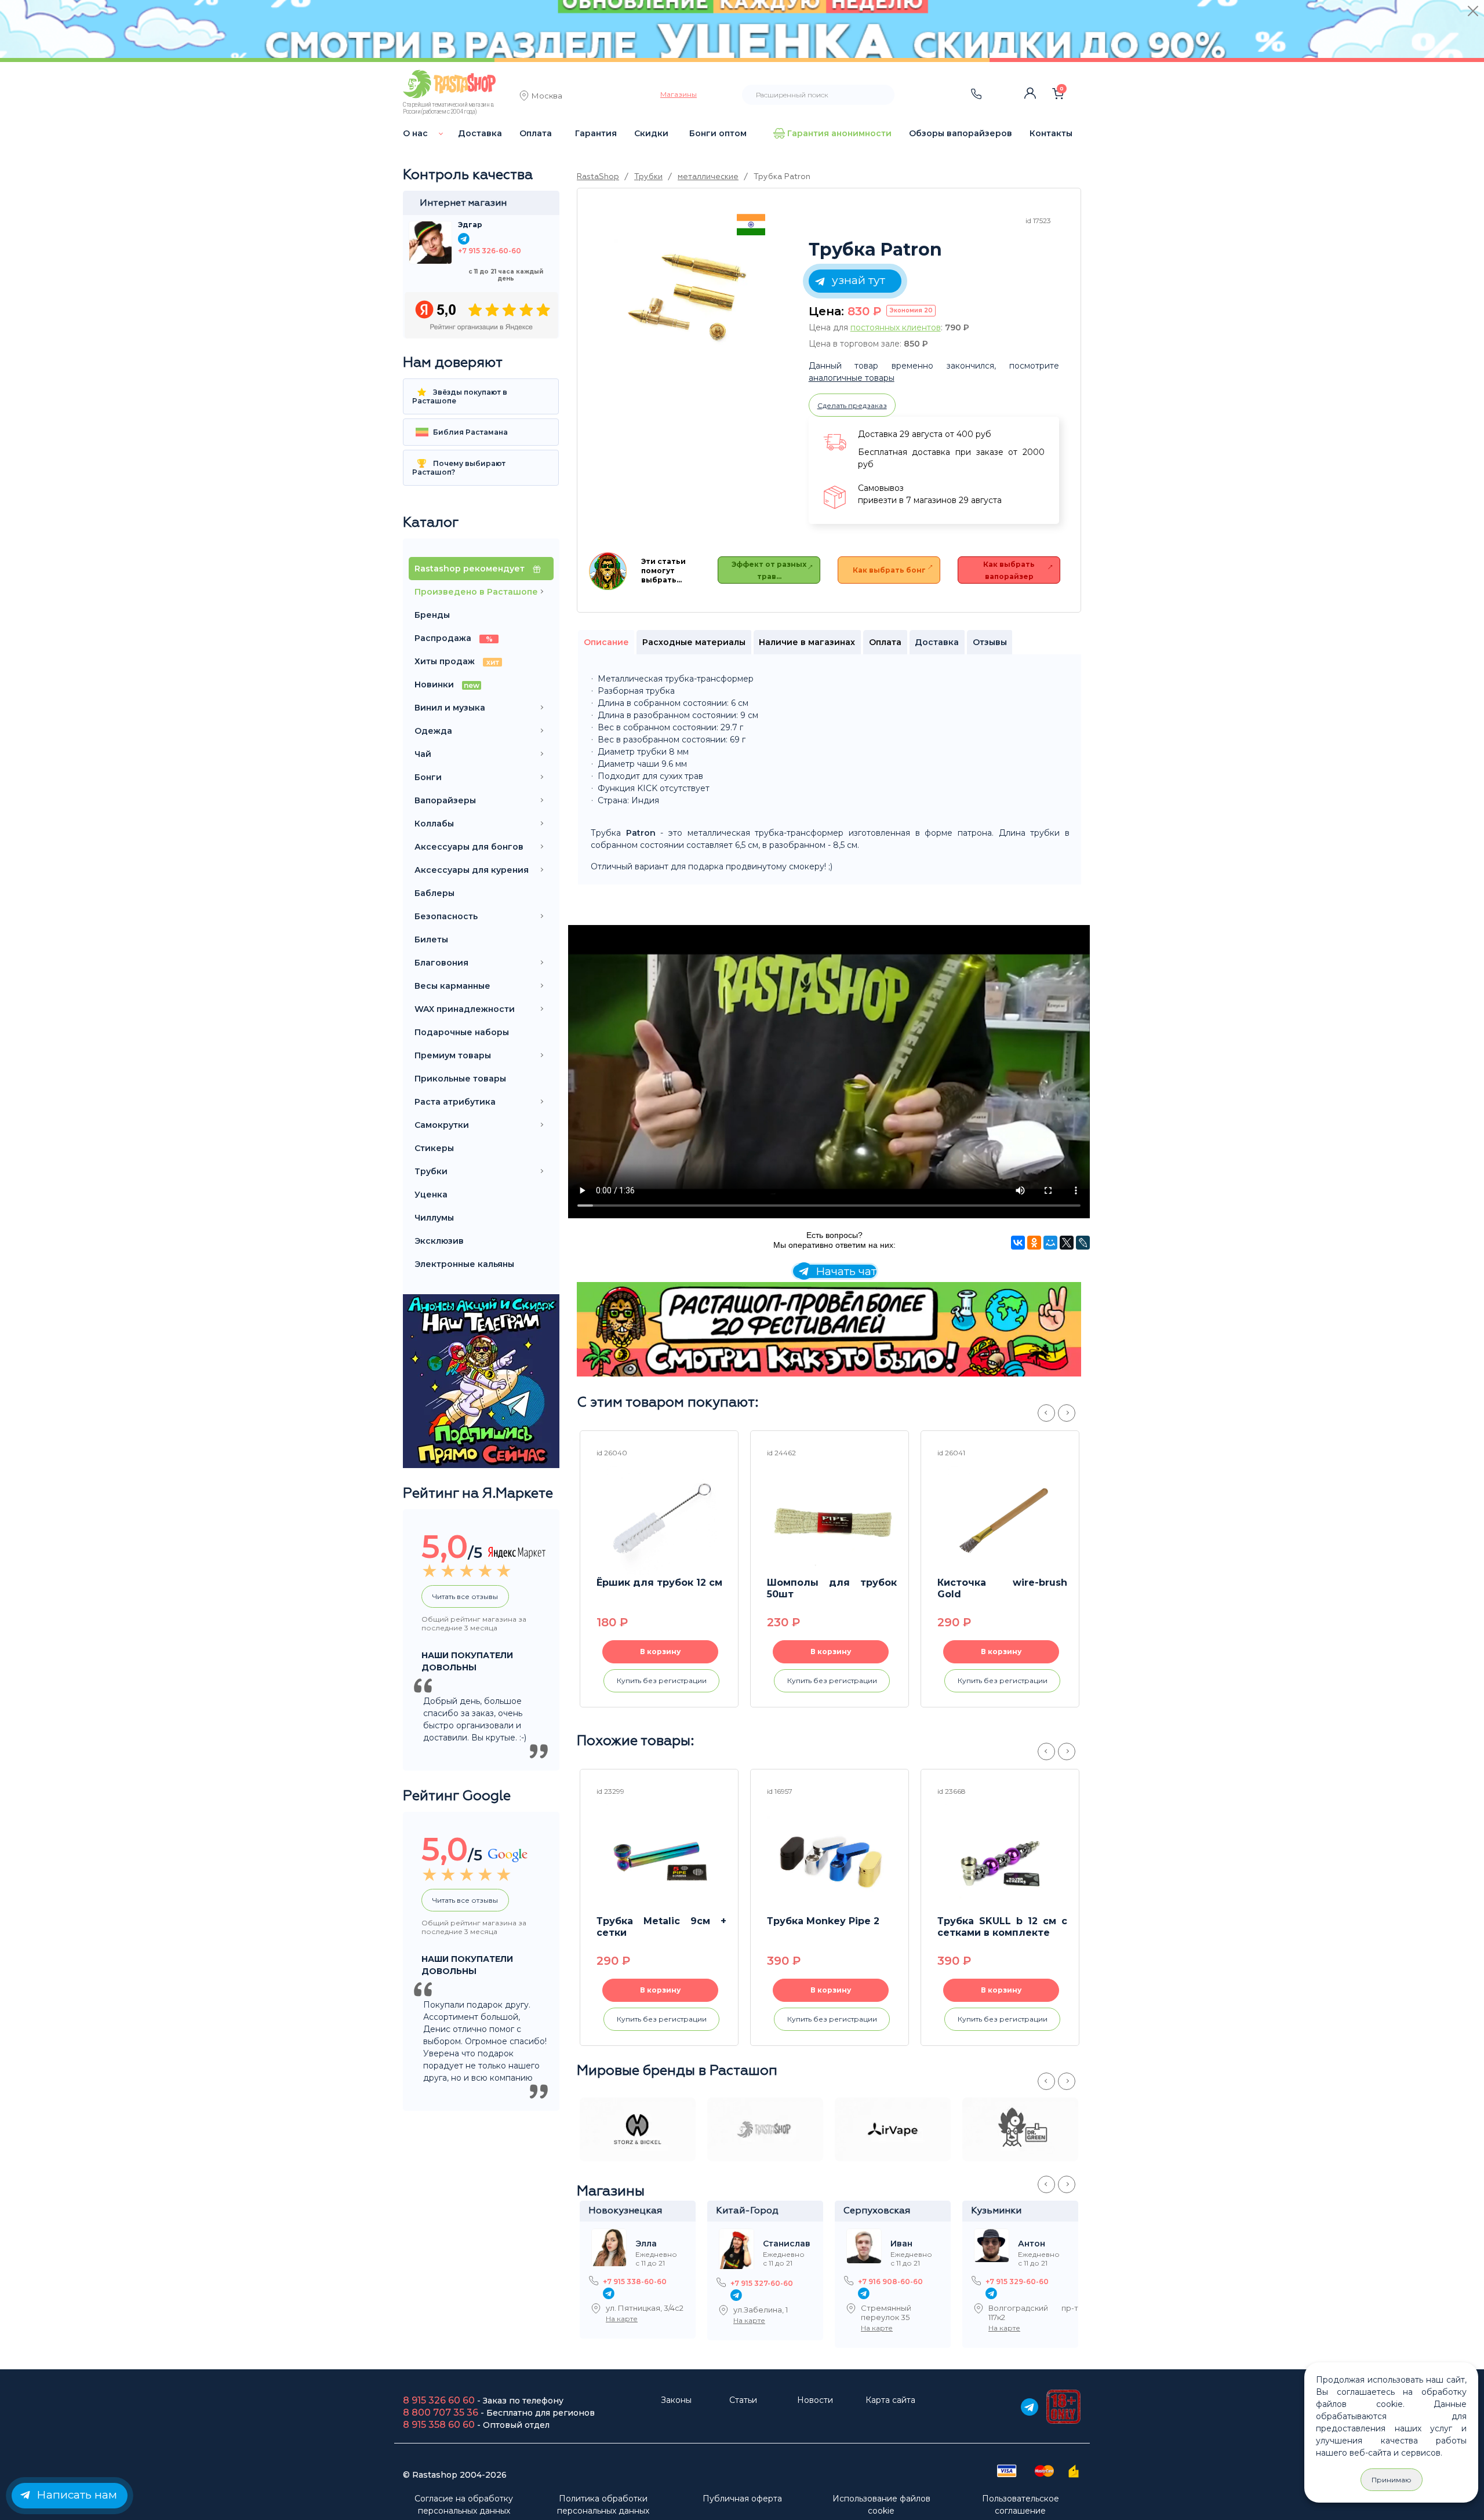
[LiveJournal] (1083, 1243)
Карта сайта (890, 2400)
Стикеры (434, 1148)
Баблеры (434, 893)
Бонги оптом (718, 133)
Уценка (431, 1195)
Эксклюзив (439, 1241)
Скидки (651, 133)
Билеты (431, 939)
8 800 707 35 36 (441, 2412)
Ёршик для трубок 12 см (659, 1583)
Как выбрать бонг (889, 570)
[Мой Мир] (1050, 1243)
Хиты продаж (457, 661)
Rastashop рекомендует (471, 569)
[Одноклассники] (1034, 1243)
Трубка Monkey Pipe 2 (823, 1921)
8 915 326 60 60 (439, 2400)
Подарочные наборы (462, 1032)
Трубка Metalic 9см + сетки (661, 1927)
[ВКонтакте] (1018, 1243)
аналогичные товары (852, 378)
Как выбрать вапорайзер (1009, 570)
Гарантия (596, 133)
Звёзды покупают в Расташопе (460, 396)
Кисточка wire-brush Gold (1002, 1588)
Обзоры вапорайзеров (961, 133)
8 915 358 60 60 (439, 2425)
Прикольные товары (460, 1079)
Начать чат (845, 1271)
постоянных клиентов (896, 327)
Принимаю (1392, 2480)
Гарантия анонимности (839, 133)
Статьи (743, 2400)
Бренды (432, 615)
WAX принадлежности (465, 1009)
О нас (415, 133)
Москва (547, 97)
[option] (690, 295)
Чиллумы (434, 1218)
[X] (1067, 1243)
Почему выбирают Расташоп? (459, 468)
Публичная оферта (742, 2499)
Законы (676, 2400)
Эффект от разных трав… (769, 570)
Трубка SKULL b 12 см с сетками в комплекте (1002, 1927)
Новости (815, 2400)
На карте (622, 2319)
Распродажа (454, 638)
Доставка (480, 133)
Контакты (1051, 133)
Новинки (447, 684)
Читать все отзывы (465, 1596)
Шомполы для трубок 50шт (832, 1588)
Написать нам (75, 2495)
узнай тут (856, 280)
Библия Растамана (470, 432)
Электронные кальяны (464, 1264)
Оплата (536, 133)
